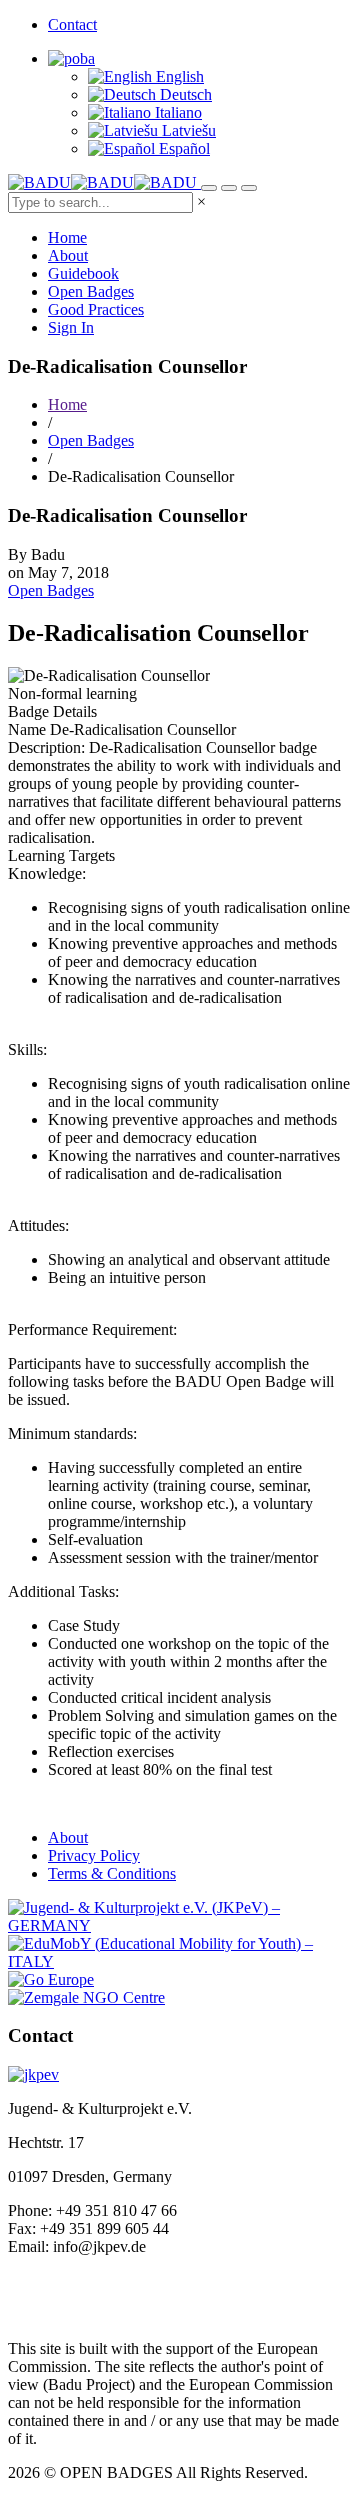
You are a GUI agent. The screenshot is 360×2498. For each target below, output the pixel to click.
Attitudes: (38, 1225)
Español (182, 148)
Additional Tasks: (63, 1591)
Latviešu (187, 130)
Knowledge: (47, 873)
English (178, 76)
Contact (72, 24)
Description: (46, 747)
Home (67, 237)
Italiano (176, 112)
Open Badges (91, 291)
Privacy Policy (94, 1855)
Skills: (27, 1049)
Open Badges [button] (51, 590)
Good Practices (96, 309)
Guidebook (83, 273)
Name (27, 729)
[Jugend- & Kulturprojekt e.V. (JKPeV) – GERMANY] (180, 1925)
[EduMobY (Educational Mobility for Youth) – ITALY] (180, 1961)
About (68, 255)
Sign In (71, 327)
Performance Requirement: (92, 1329)
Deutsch (184, 94)
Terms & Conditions (112, 1873)
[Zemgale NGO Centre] (86, 1997)
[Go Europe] (51, 1979)
